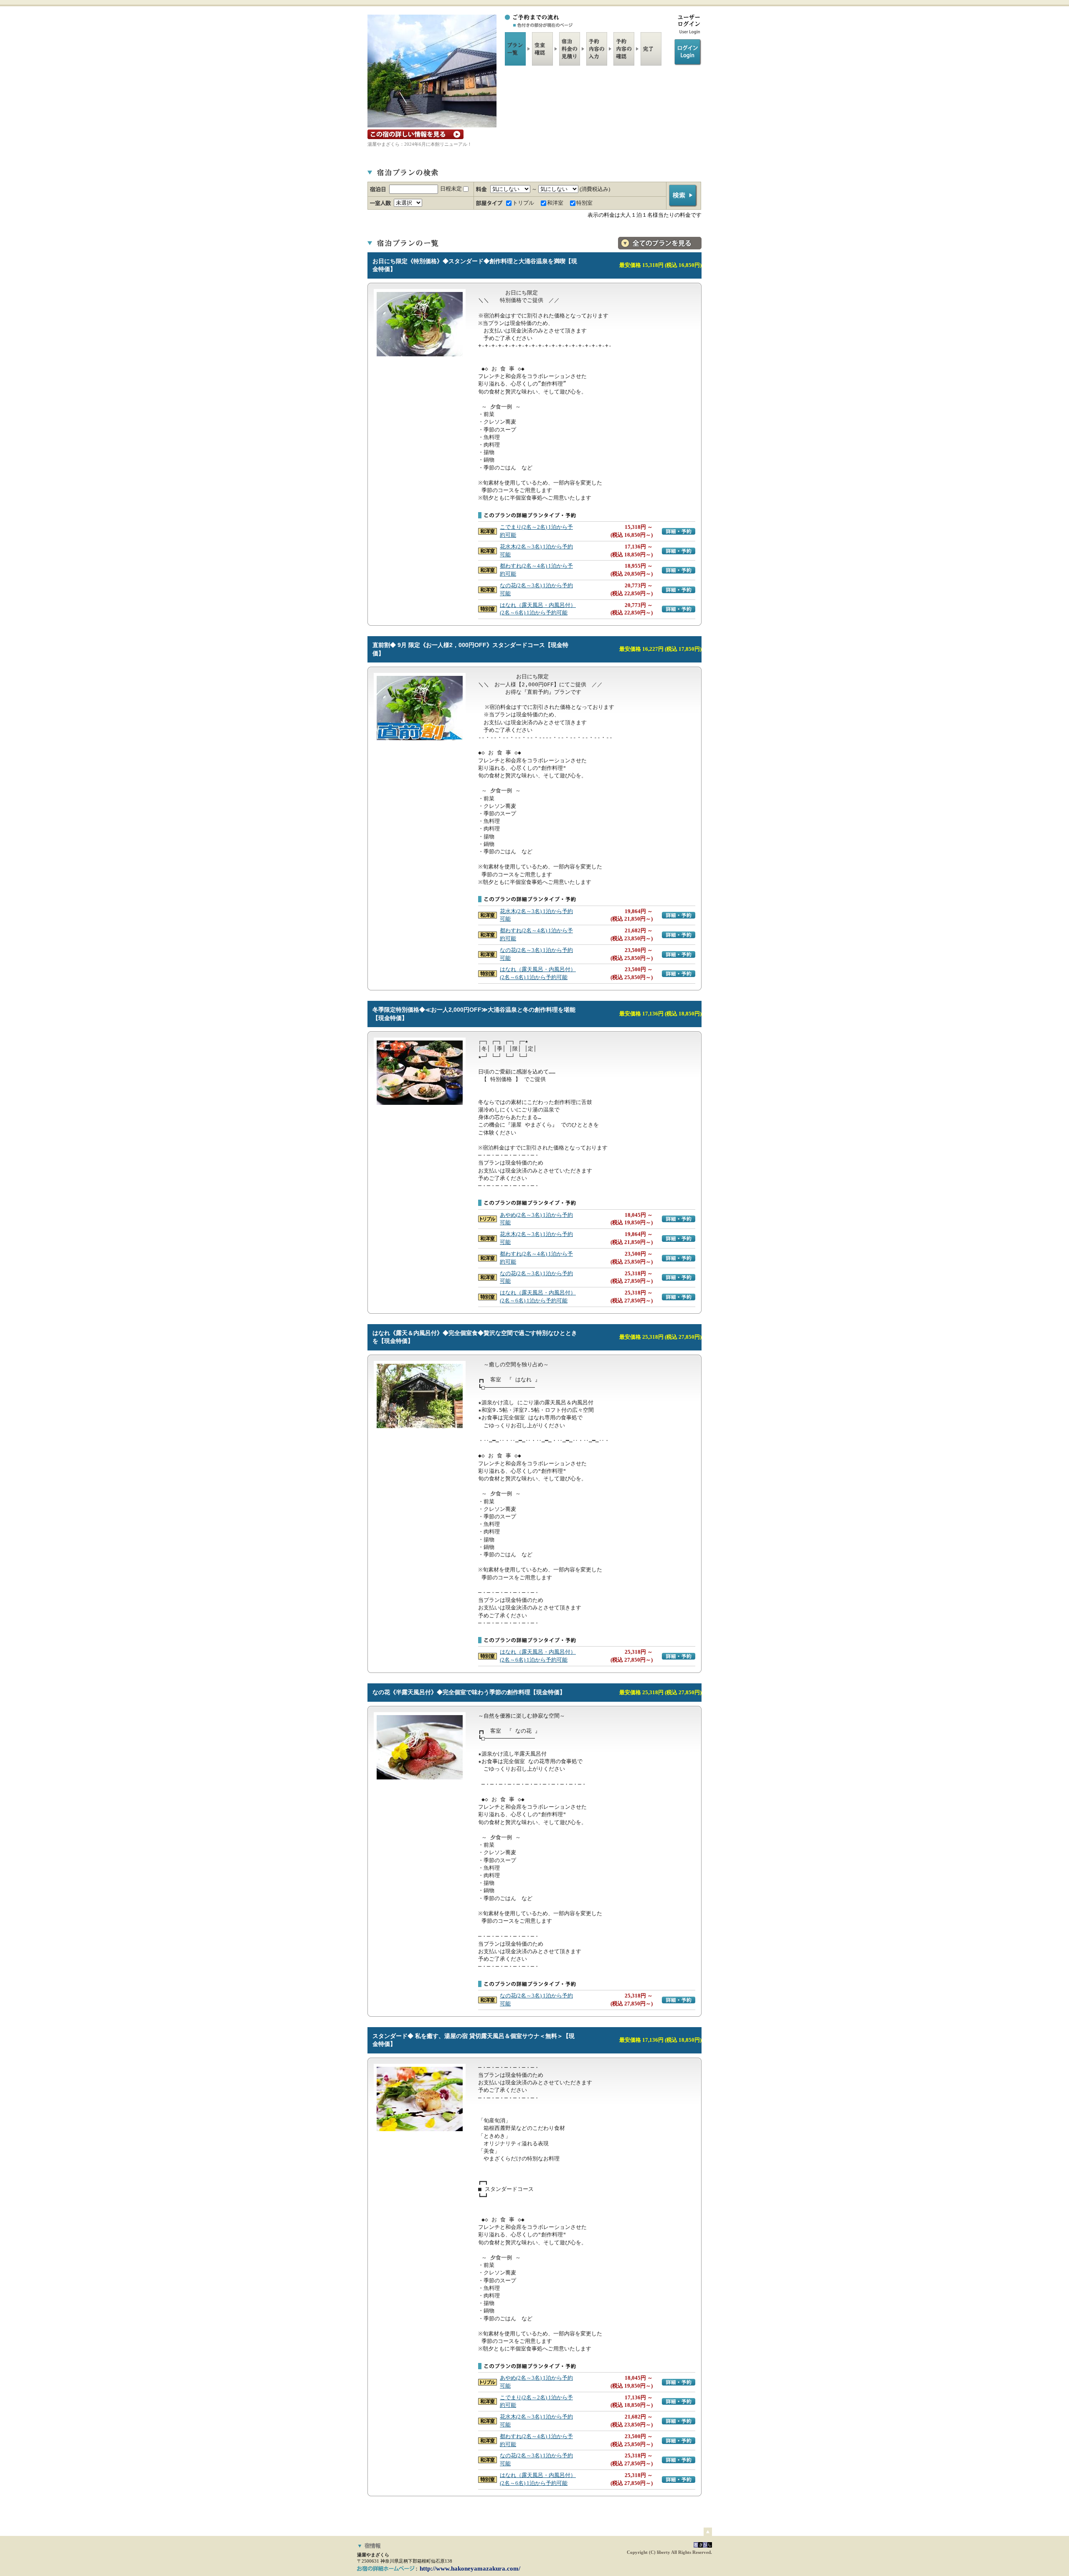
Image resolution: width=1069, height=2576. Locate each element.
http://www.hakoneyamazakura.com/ (470, 2568)
